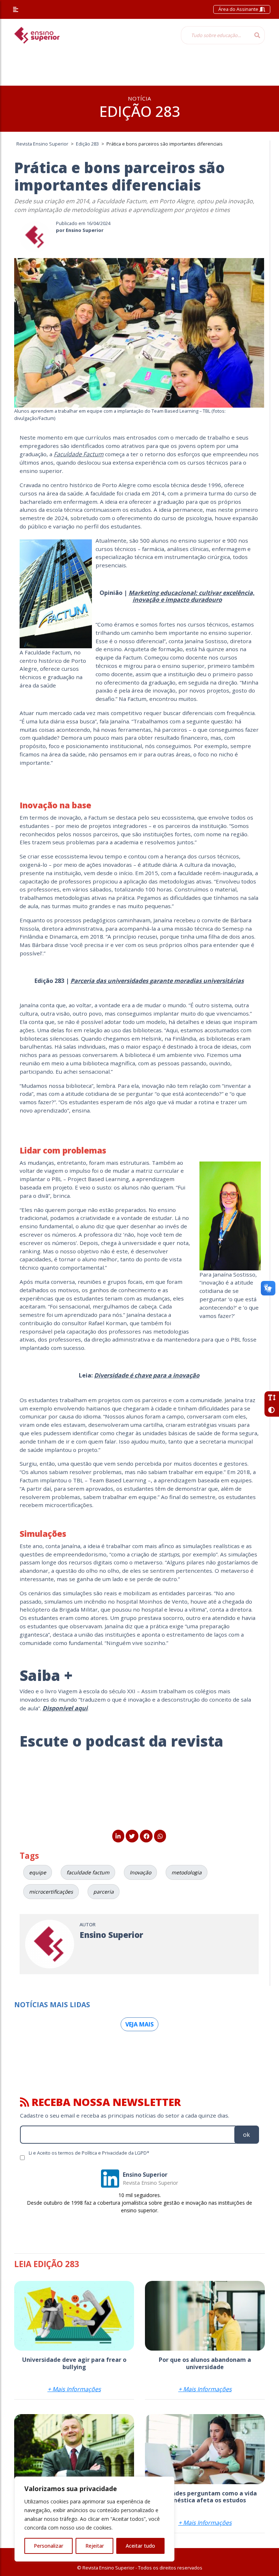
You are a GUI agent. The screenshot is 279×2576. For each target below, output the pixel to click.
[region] (94, 2519)
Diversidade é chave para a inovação (147, 1375)
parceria (104, 1892)
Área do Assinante (239, 9)
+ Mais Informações (74, 2389)
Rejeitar (95, 2546)
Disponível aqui (65, 1708)
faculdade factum (88, 1872)
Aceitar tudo (140, 2546)
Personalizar (48, 2546)
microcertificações (51, 1892)
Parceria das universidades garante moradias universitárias (157, 981)
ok (246, 2135)
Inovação (140, 1872)
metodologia (187, 1872)
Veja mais (139, 2024)
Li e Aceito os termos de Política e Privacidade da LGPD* (89, 2153)
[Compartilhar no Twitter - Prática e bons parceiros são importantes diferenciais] (132, 1836)
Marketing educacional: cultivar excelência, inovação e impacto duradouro (192, 596)
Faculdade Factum (79, 454)
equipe (38, 1872)
